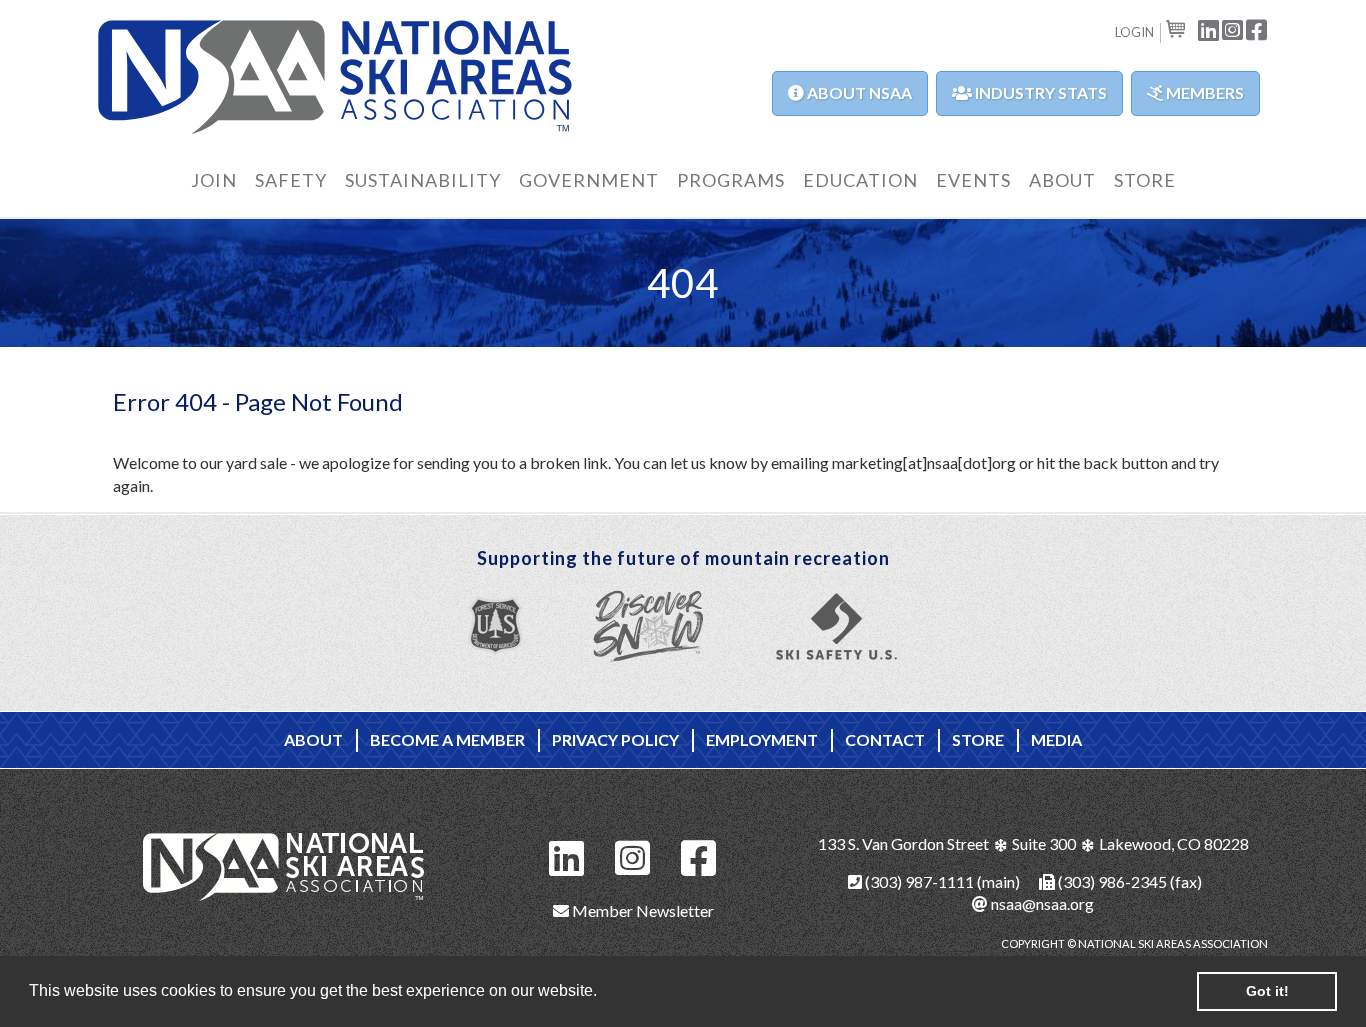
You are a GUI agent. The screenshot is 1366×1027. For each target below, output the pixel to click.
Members (1203, 92)
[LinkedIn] (567, 855)
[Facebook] (699, 855)
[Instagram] (633, 855)
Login (1134, 32)
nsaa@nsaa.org (1041, 903)
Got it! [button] (1267, 991)
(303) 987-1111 (918, 881)
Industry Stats (1039, 92)
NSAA (335, 77)
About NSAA (858, 92)
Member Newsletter (641, 910)
